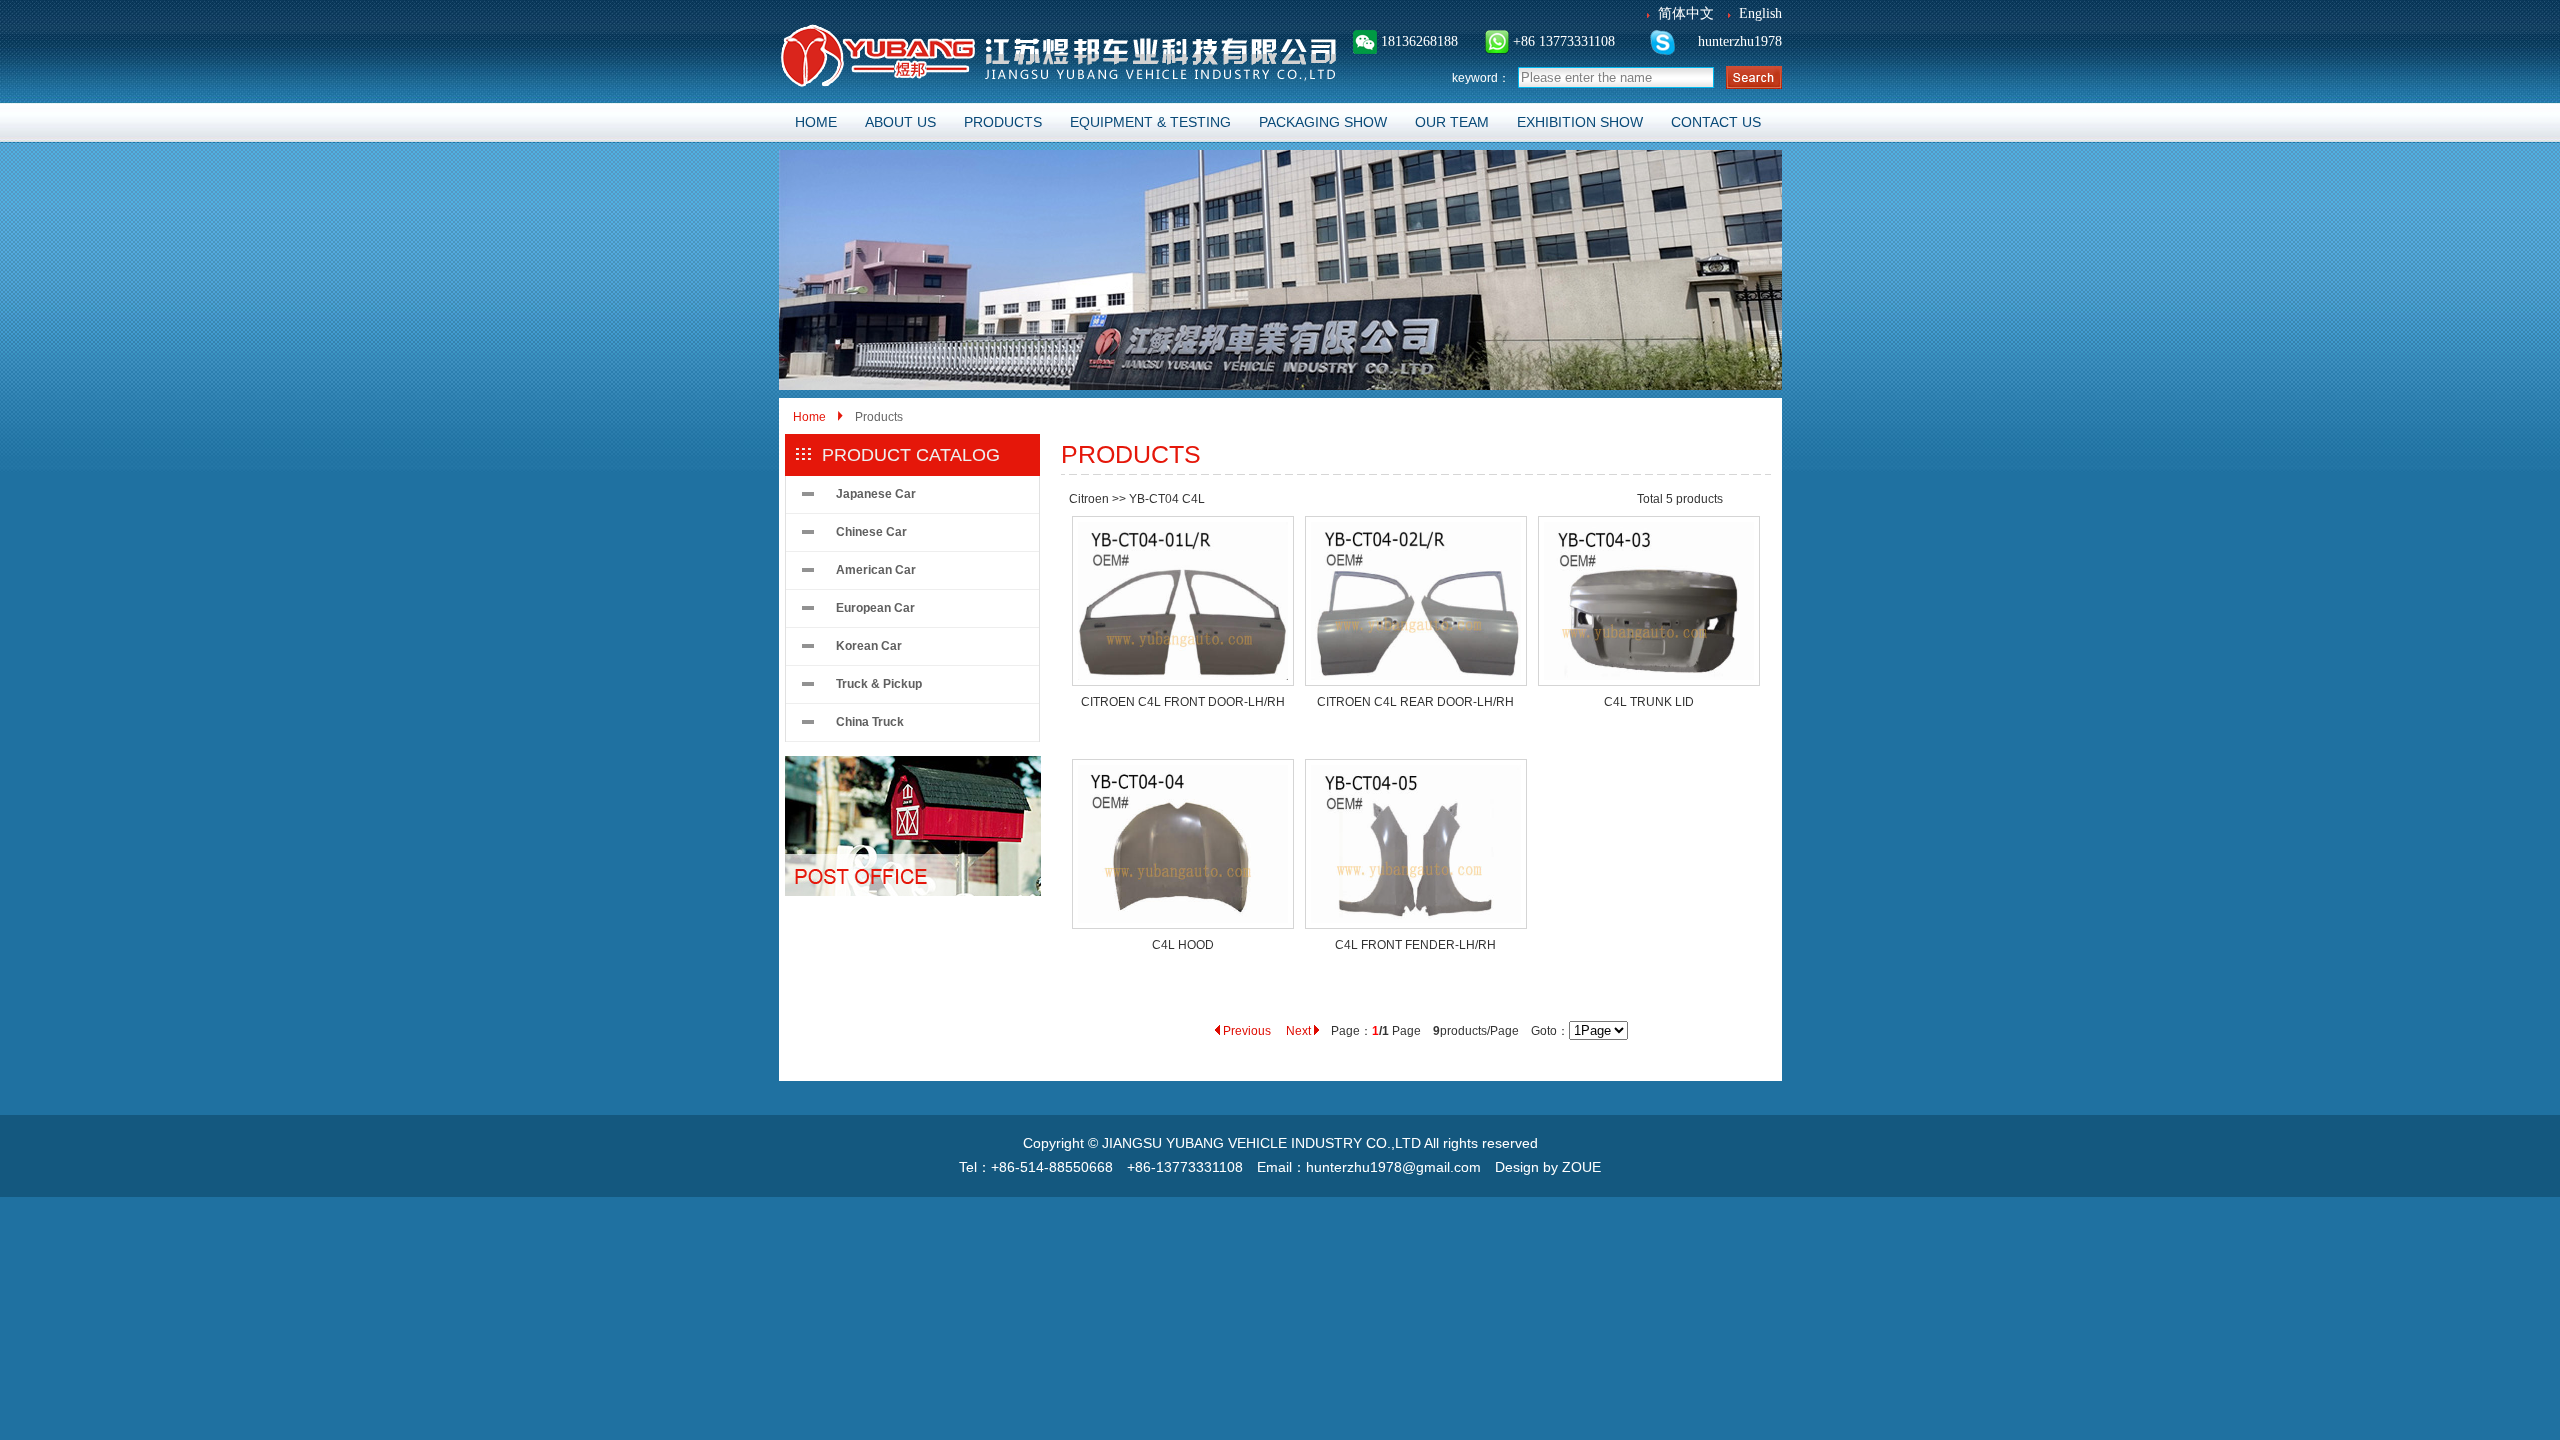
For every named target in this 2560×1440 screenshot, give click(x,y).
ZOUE (1581, 1167)
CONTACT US (1716, 122)
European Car (875, 608)
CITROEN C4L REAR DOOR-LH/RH (1415, 702)
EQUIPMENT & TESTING (1150, 122)
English (1760, 13)
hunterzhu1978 (1738, 41)
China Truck (870, 722)
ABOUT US (900, 122)
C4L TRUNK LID (1649, 702)
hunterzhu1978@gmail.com (1393, 1167)
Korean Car (869, 646)
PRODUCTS (1003, 122)
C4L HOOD (1183, 945)
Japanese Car (876, 494)
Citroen (1089, 499)
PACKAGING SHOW (1323, 122)
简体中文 (1686, 13)
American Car (876, 570)
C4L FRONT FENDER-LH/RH (1415, 945)
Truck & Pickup (879, 684)
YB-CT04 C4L (1167, 499)
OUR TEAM (1452, 122)
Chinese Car (871, 532)
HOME (816, 122)
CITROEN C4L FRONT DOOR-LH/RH (1183, 702)
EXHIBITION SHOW (1580, 122)
